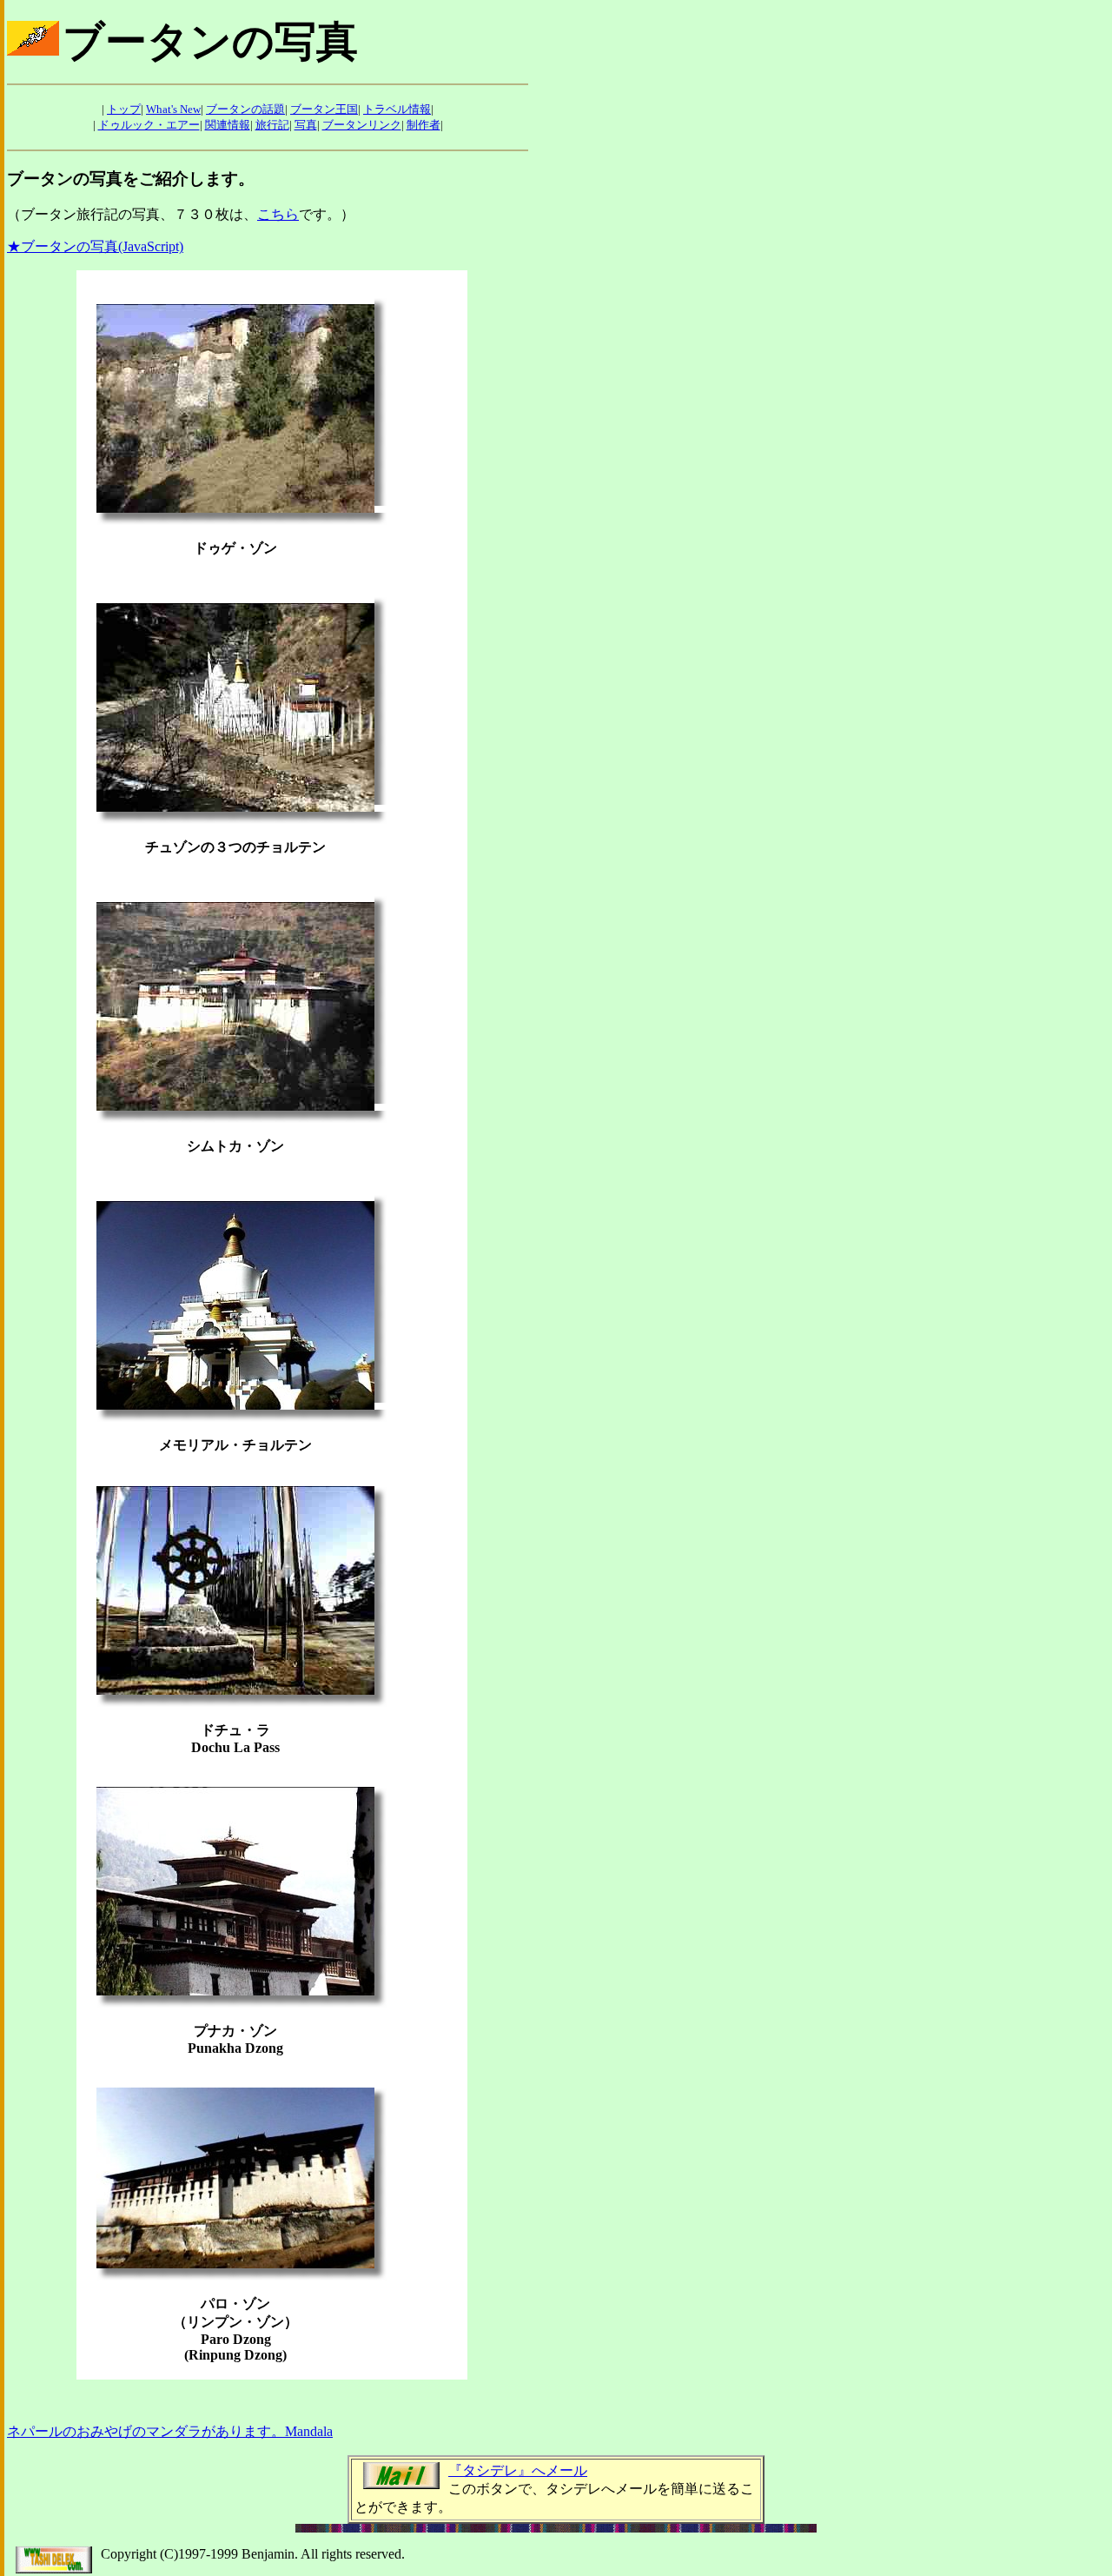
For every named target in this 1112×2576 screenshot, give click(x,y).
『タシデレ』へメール (518, 2470)
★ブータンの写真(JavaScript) (95, 246)
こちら (278, 214)
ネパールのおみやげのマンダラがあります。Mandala (170, 2431)
